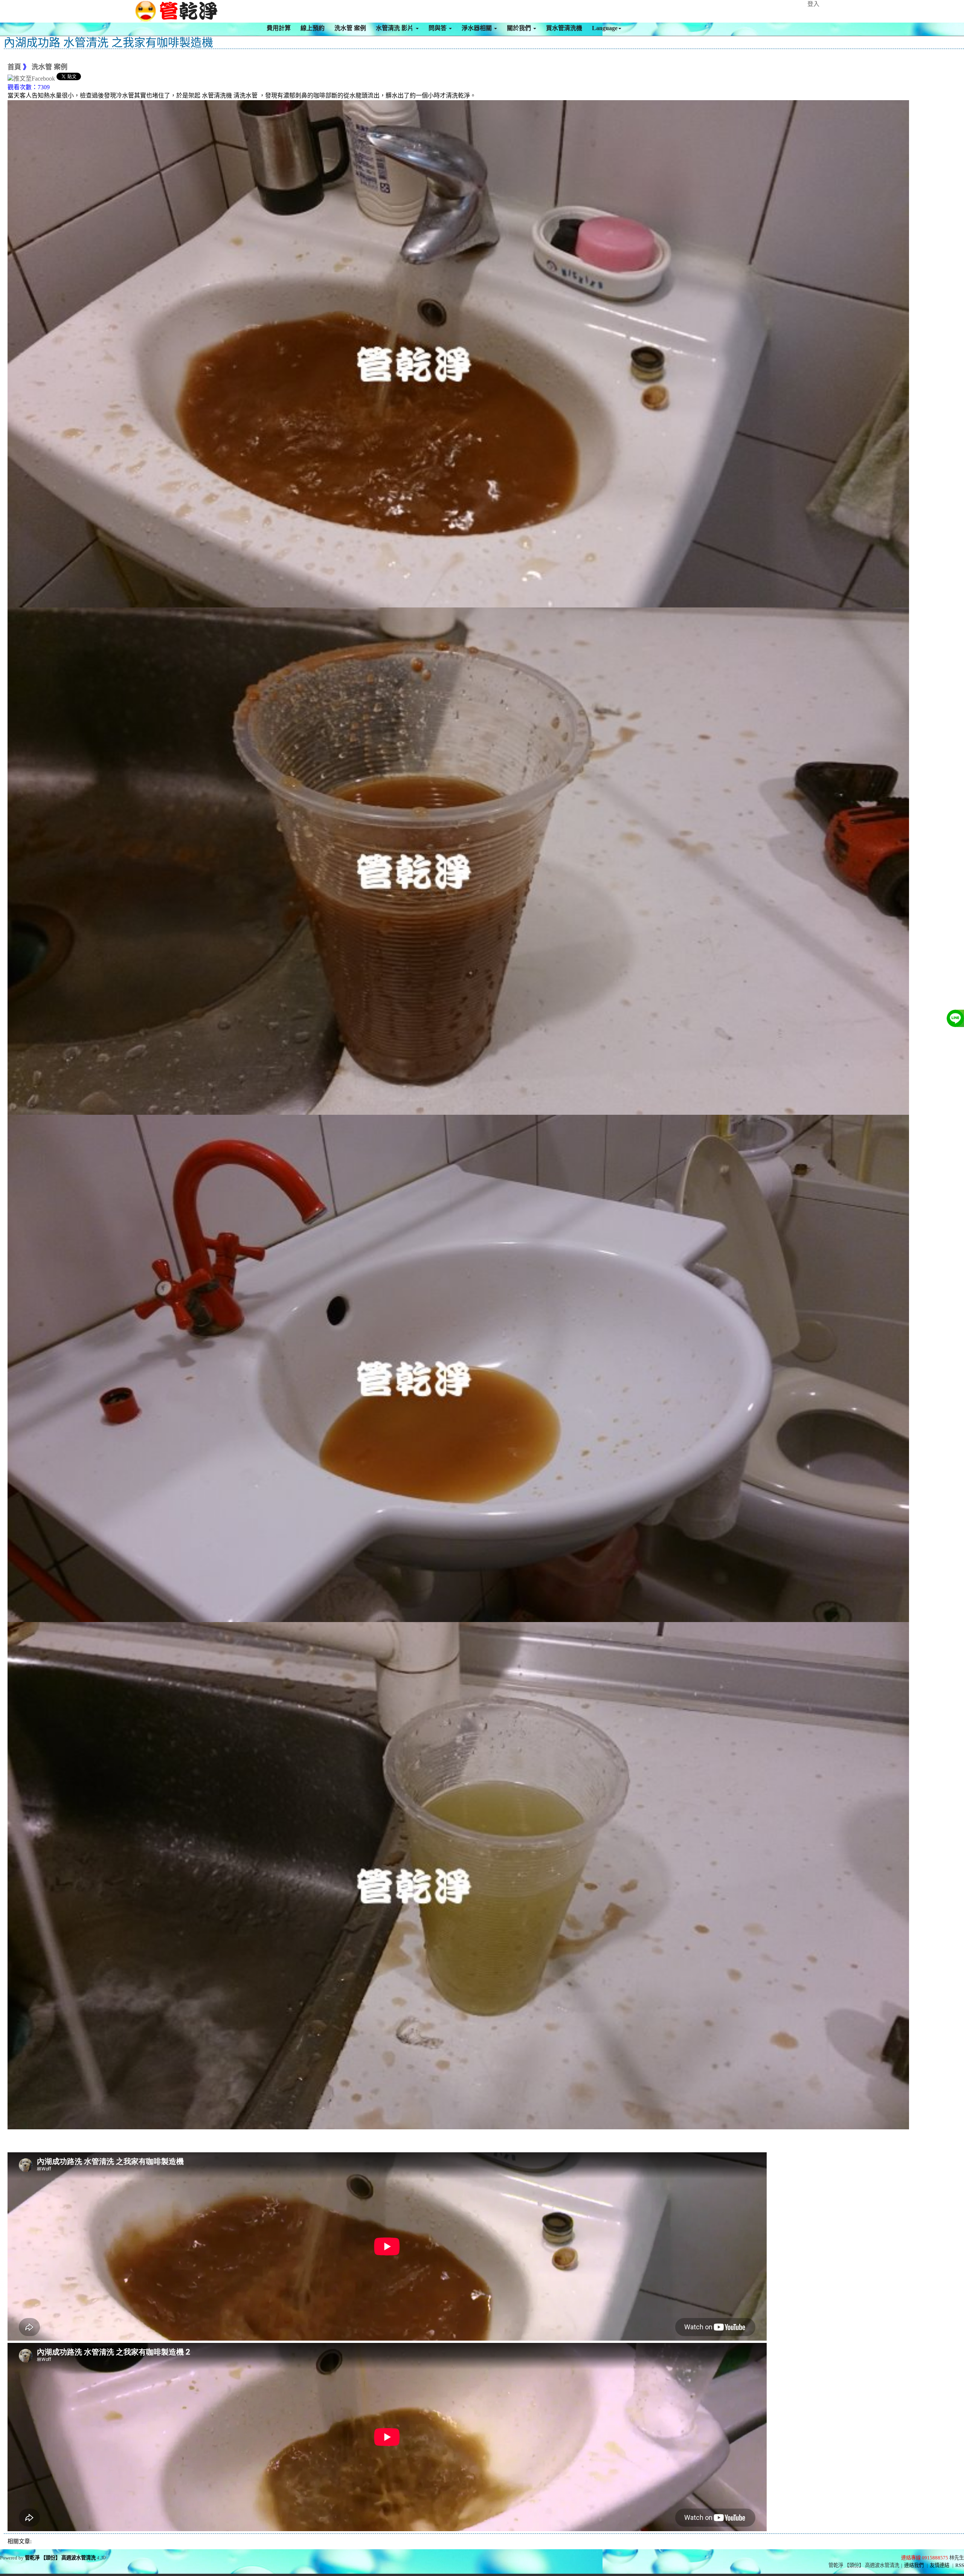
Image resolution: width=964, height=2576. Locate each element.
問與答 (438, 28)
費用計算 (279, 28)
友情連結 (940, 2565)
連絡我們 (914, 2565)
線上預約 (313, 28)
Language (605, 28)
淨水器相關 (477, 28)
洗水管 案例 (350, 28)
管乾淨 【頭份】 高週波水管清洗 (60, 2558)
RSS (960, 2565)
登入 (813, 4)
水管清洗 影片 (395, 28)
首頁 (14, 67)
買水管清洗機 (564, 28)
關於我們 (520, 28)
